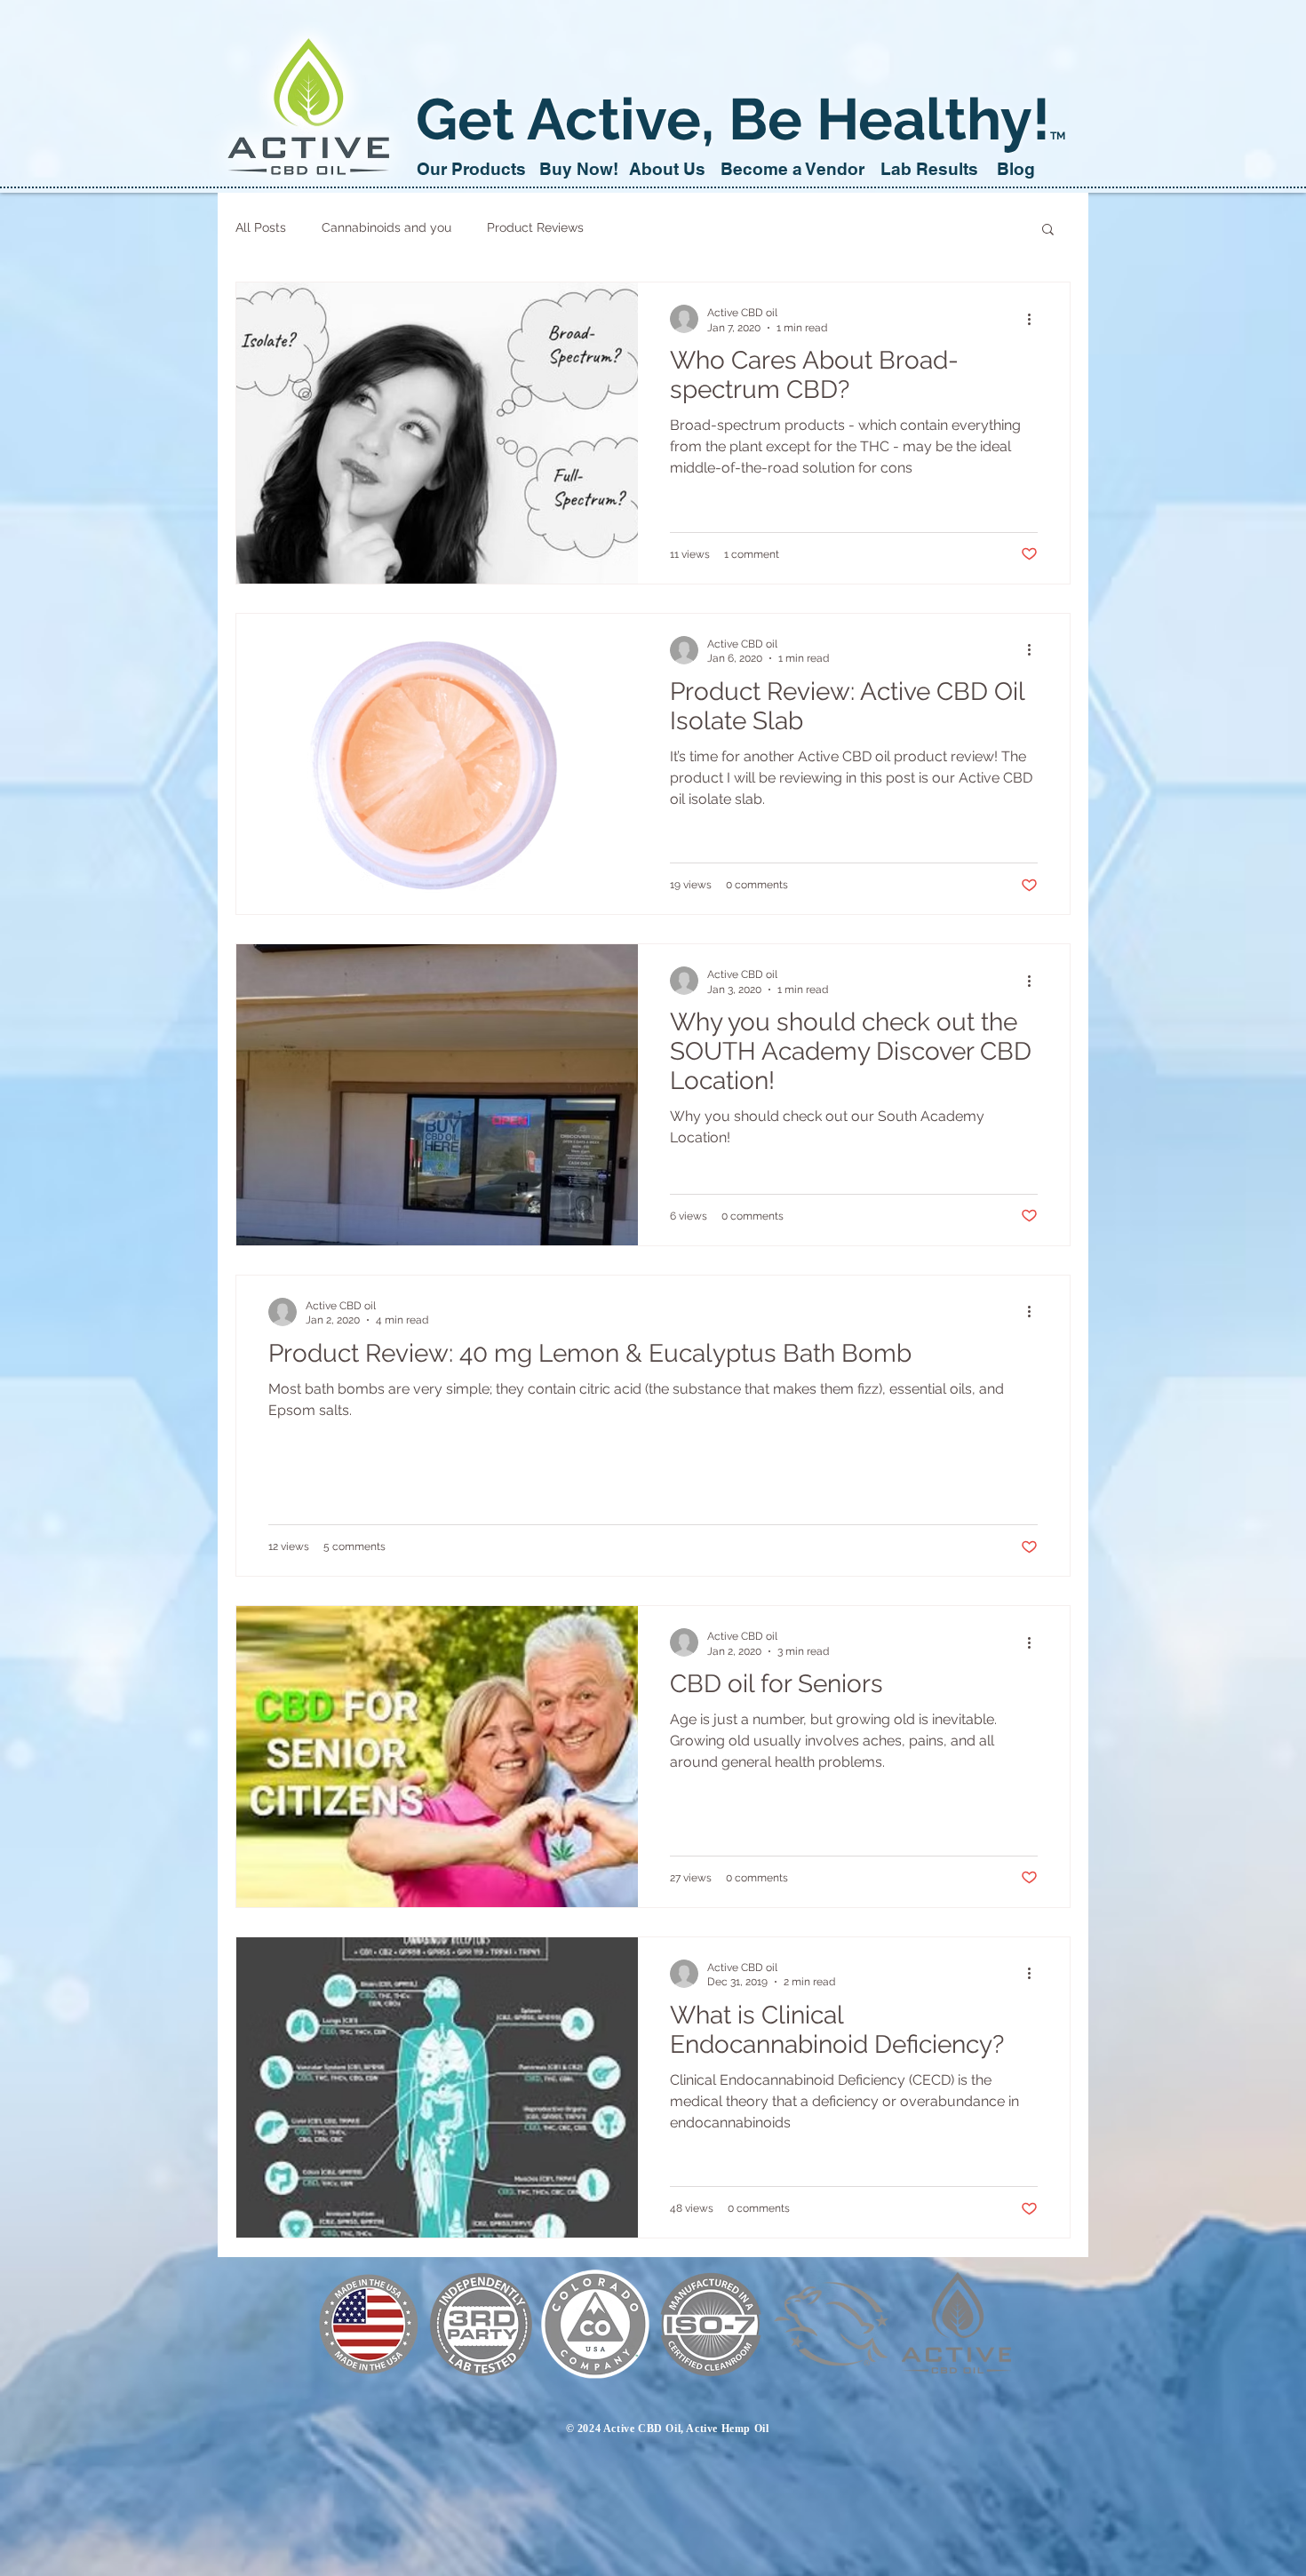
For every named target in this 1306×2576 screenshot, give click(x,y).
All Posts (261, 227)
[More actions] (1035, 319)
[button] (1048, 231)
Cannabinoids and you (386, 227)
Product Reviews (535, 227)
